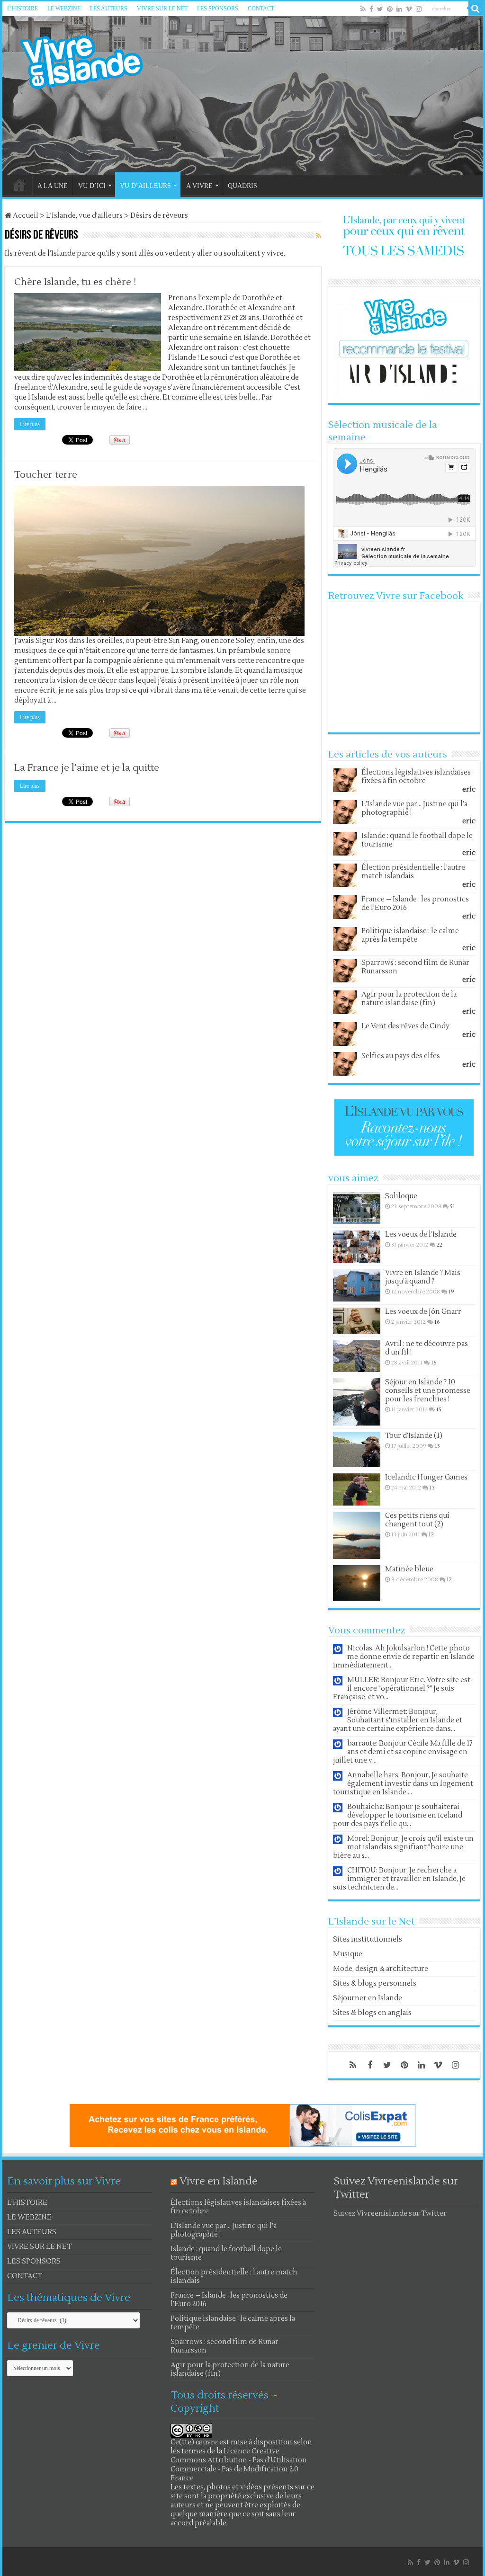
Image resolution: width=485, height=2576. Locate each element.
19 (451, 1292)
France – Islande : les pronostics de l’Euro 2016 (415, 904)
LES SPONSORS (218, 9)
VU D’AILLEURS (145, 186)
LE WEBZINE (64, 9)
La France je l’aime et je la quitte (87, 768)
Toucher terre (46, 475)
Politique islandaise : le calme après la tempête (410, 935)
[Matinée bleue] (357, 1583)
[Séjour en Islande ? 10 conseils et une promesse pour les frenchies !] (357, 1402)
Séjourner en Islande (368, 1998)
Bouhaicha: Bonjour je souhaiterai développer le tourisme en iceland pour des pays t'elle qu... (398, 1815)
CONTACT (261, 9)
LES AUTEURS (109, 9)
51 (453, 1207)
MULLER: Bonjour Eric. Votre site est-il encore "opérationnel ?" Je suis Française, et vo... (403, 1689)
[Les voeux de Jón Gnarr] (357, 1321)
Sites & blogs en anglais (372, 2013)
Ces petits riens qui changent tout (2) (417, 1520)
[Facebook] (371, 9)
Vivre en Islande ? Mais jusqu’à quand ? (423, 1277)
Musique (348, 1954)
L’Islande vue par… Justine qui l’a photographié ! (414, 808)
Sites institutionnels (368, 1939)
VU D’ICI (92, 186)
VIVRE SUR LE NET (162, 9)
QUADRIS (242, 186)
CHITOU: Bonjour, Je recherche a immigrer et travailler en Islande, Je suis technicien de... (399, 1879)
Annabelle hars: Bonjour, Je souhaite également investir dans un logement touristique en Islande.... (403, 1784)
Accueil (25, 216)
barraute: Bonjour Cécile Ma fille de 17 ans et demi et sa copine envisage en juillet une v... (403, 1752)
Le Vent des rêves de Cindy (405, 1026)
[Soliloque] (357, 1208)
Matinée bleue (409, 1569)
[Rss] (363, 9)
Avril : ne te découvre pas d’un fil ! (427, 1348)
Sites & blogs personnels (375, 1983)
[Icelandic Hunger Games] (357, 1489)
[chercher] (476, 9)
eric (469, 789)
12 (431, 1535)
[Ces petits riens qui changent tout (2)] (357, 1535)
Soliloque (401, 1196)
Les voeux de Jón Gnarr (423, 1312)
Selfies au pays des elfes (401, 1056)
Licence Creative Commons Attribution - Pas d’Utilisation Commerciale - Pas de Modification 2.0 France (239, 2465)
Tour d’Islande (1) (414, 1436)
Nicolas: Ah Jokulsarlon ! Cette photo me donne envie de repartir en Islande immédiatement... (404, 1657)
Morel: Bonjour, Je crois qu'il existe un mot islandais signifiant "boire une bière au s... (403, 1847)
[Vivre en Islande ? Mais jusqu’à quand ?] (357, 1285)
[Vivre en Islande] (90, 60)
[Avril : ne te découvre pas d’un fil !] (357, 1356)
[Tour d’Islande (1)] (357, 1449)
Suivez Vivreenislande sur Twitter (390, 2214)
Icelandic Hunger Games (426, 1477)
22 (440, 1245)
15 (439, 1410)
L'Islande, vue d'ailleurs (84, 216)
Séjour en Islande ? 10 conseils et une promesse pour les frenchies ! (428, 1391)
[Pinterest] (390, 9)
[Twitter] (380, 9)
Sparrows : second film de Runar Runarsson (415, 967)
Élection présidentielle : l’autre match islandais (413, 872)
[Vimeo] (409, 9)
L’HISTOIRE (22, 9)
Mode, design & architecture (381, 1969)
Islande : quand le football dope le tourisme (417, 840)
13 (432, 1488)
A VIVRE (199, 186)
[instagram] (419, 9)
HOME (19, 185)
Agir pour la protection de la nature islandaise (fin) (409, 999)
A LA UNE (53, 186)
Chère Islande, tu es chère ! (75, 282)
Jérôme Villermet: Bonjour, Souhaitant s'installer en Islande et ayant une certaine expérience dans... (398, 1720)
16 (437, 1322)
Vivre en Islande (219, 2181)
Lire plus (30, 424)
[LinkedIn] (399, 9)
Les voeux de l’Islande (421, 1235)
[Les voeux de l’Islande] (357, 1247)
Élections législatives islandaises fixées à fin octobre (416, 777)
